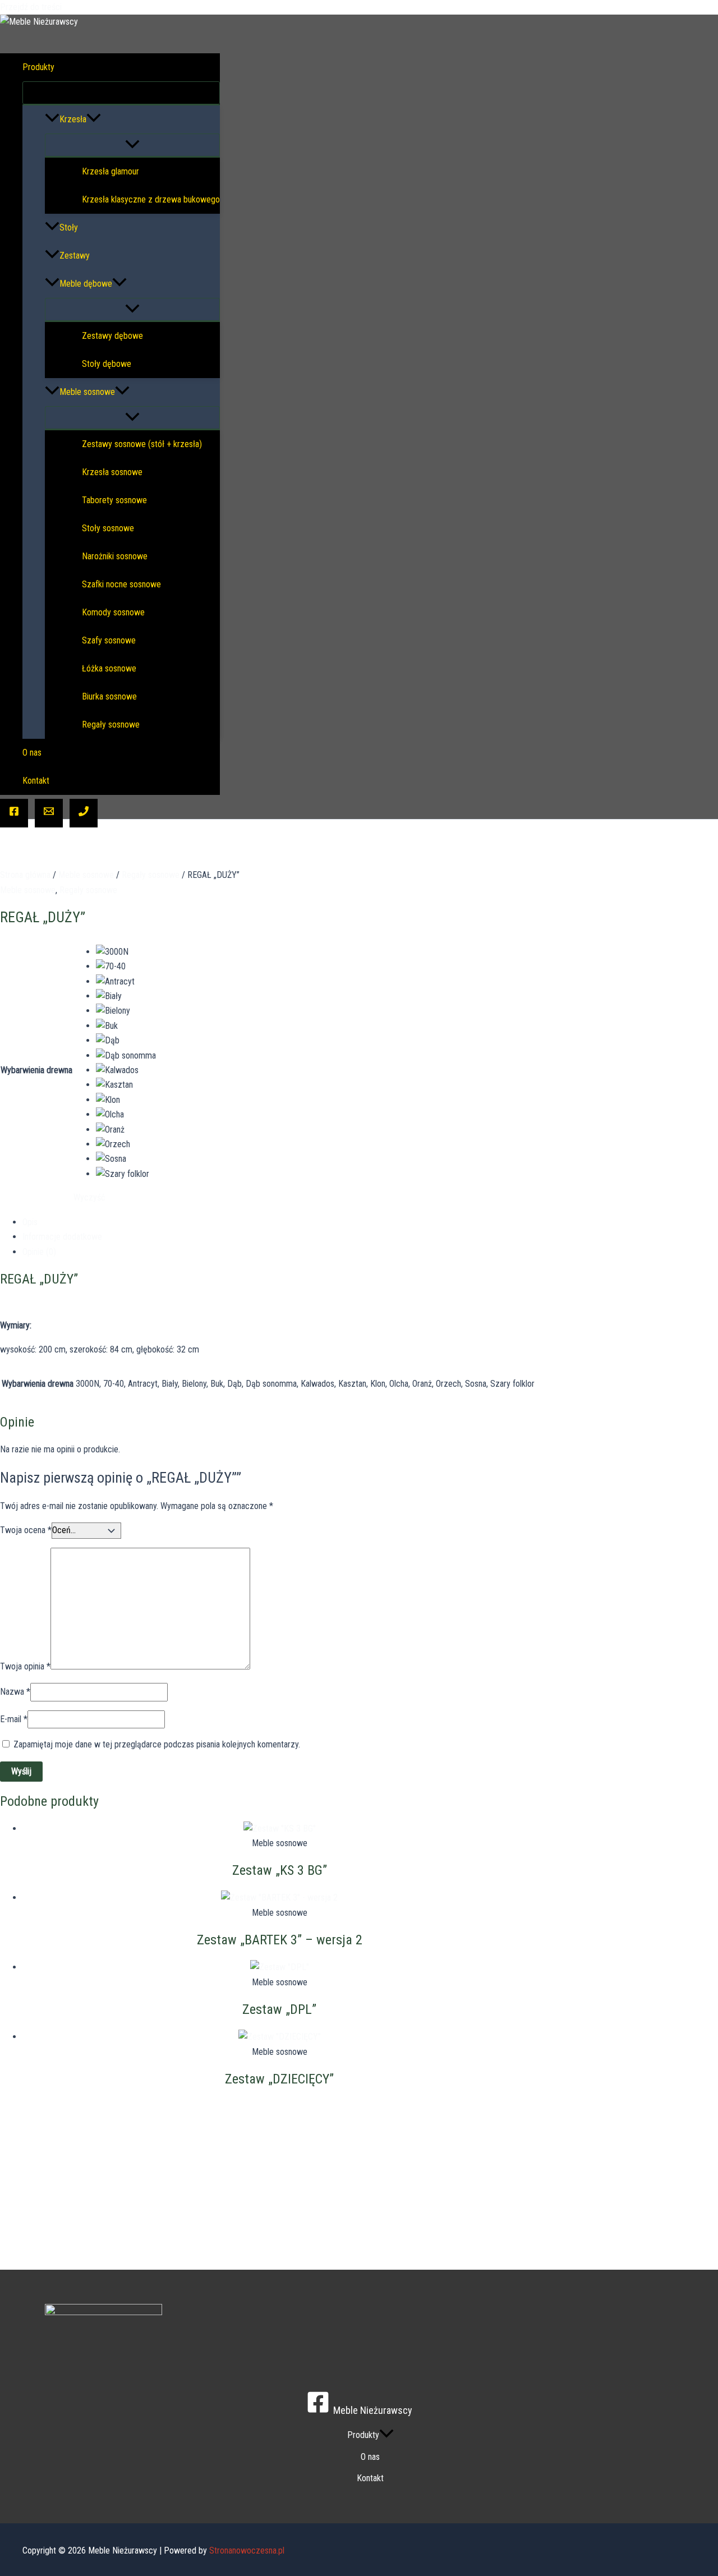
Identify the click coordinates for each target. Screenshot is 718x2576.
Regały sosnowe (111, 725)
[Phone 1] (84, 813)
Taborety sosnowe (114, 500)
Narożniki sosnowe (115, 556)
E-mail (14, 1719)
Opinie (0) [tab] (39, 1252)
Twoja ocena (26, 1530)
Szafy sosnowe (109, 640)
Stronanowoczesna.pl (247, 2550)
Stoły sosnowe (108, 528)
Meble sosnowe (87, 392)
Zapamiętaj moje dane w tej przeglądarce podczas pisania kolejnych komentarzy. (157, 1744)
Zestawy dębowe (112, 336)
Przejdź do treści (31, 7)
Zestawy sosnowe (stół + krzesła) (142, 444)
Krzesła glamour (111, 171)
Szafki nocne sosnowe (121, 584)
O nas (32, 753)
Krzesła (73, 119)
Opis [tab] (30, 1222)
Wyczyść (89, 1197)
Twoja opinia (25, 1666)
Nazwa (15, 1692)
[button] (62, 67)
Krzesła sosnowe (112, 472)
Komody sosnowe (113, 612)
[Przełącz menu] (121, 93)
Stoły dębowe (107, 364)
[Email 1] (49, 813)
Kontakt (36, 781)
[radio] (126, 952)
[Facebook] (14, 813)
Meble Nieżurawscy (56, 37)
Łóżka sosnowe (109, 668)
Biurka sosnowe (109, 696)
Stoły (69, 227)
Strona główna (25, 875)
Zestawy (75, 256)
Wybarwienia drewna (36, 1070)
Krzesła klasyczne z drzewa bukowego (151, 199)
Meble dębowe (86, 284)
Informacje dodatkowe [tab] (62, 1237)
